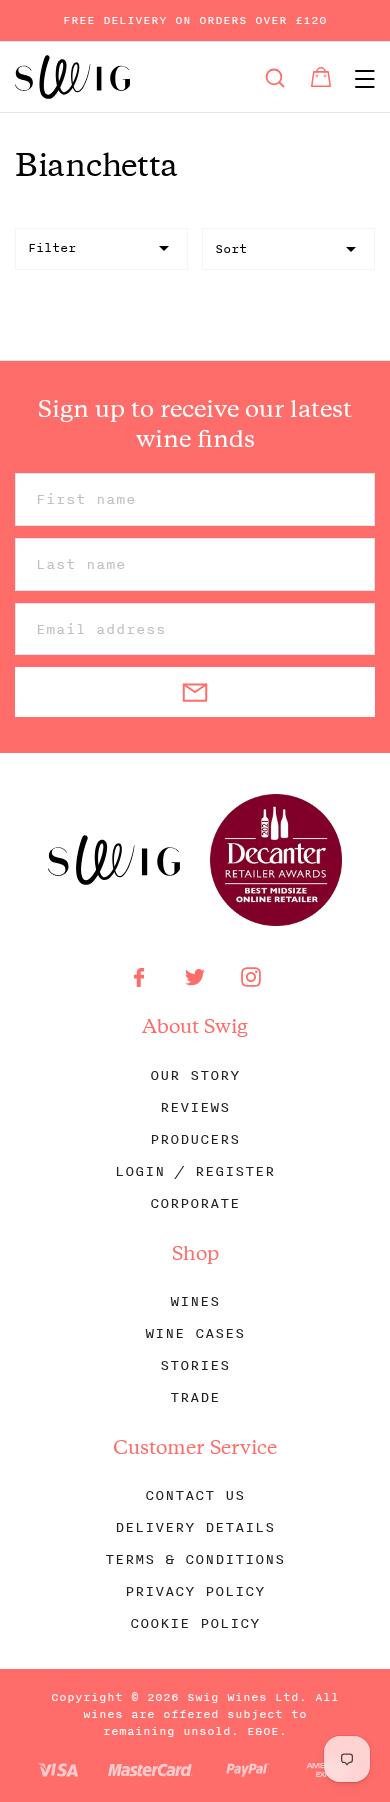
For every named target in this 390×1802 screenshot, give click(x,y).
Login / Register (195, 1171)
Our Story (195, 1075)
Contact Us (195, 1495)
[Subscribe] (195, 692)
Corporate (195, 1203)
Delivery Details (195, 1527)
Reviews (195, 1107)
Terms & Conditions (195, 1559)
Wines (195, 1301)
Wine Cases (195, 1333)
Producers (195, 1139)
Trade (195, 1397)
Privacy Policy (195, 1591)
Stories (195, 1365)
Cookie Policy (195, 1623)
